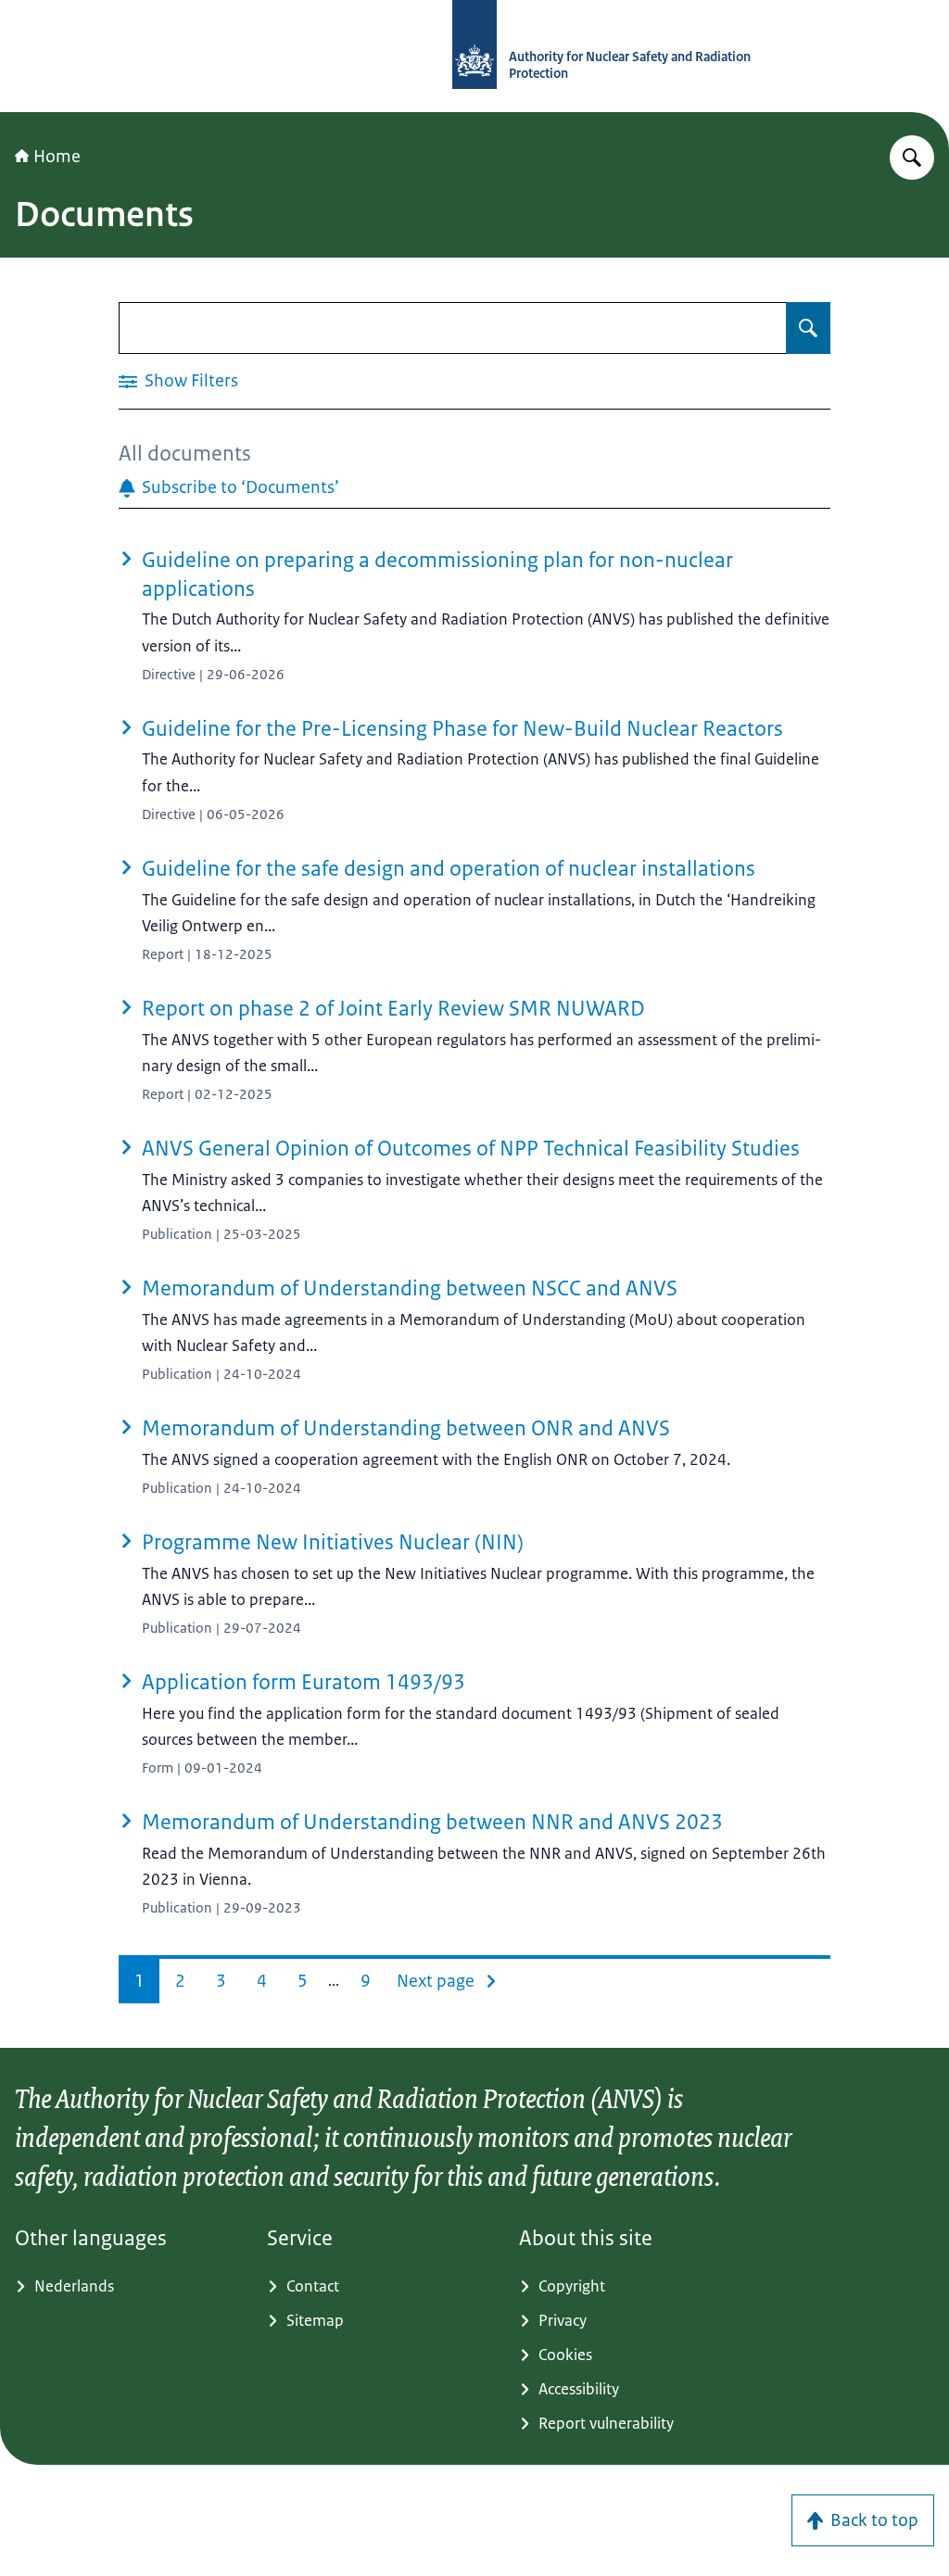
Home (57, 157)
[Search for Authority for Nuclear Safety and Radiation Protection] (912, 158)
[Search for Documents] (808, 328)
